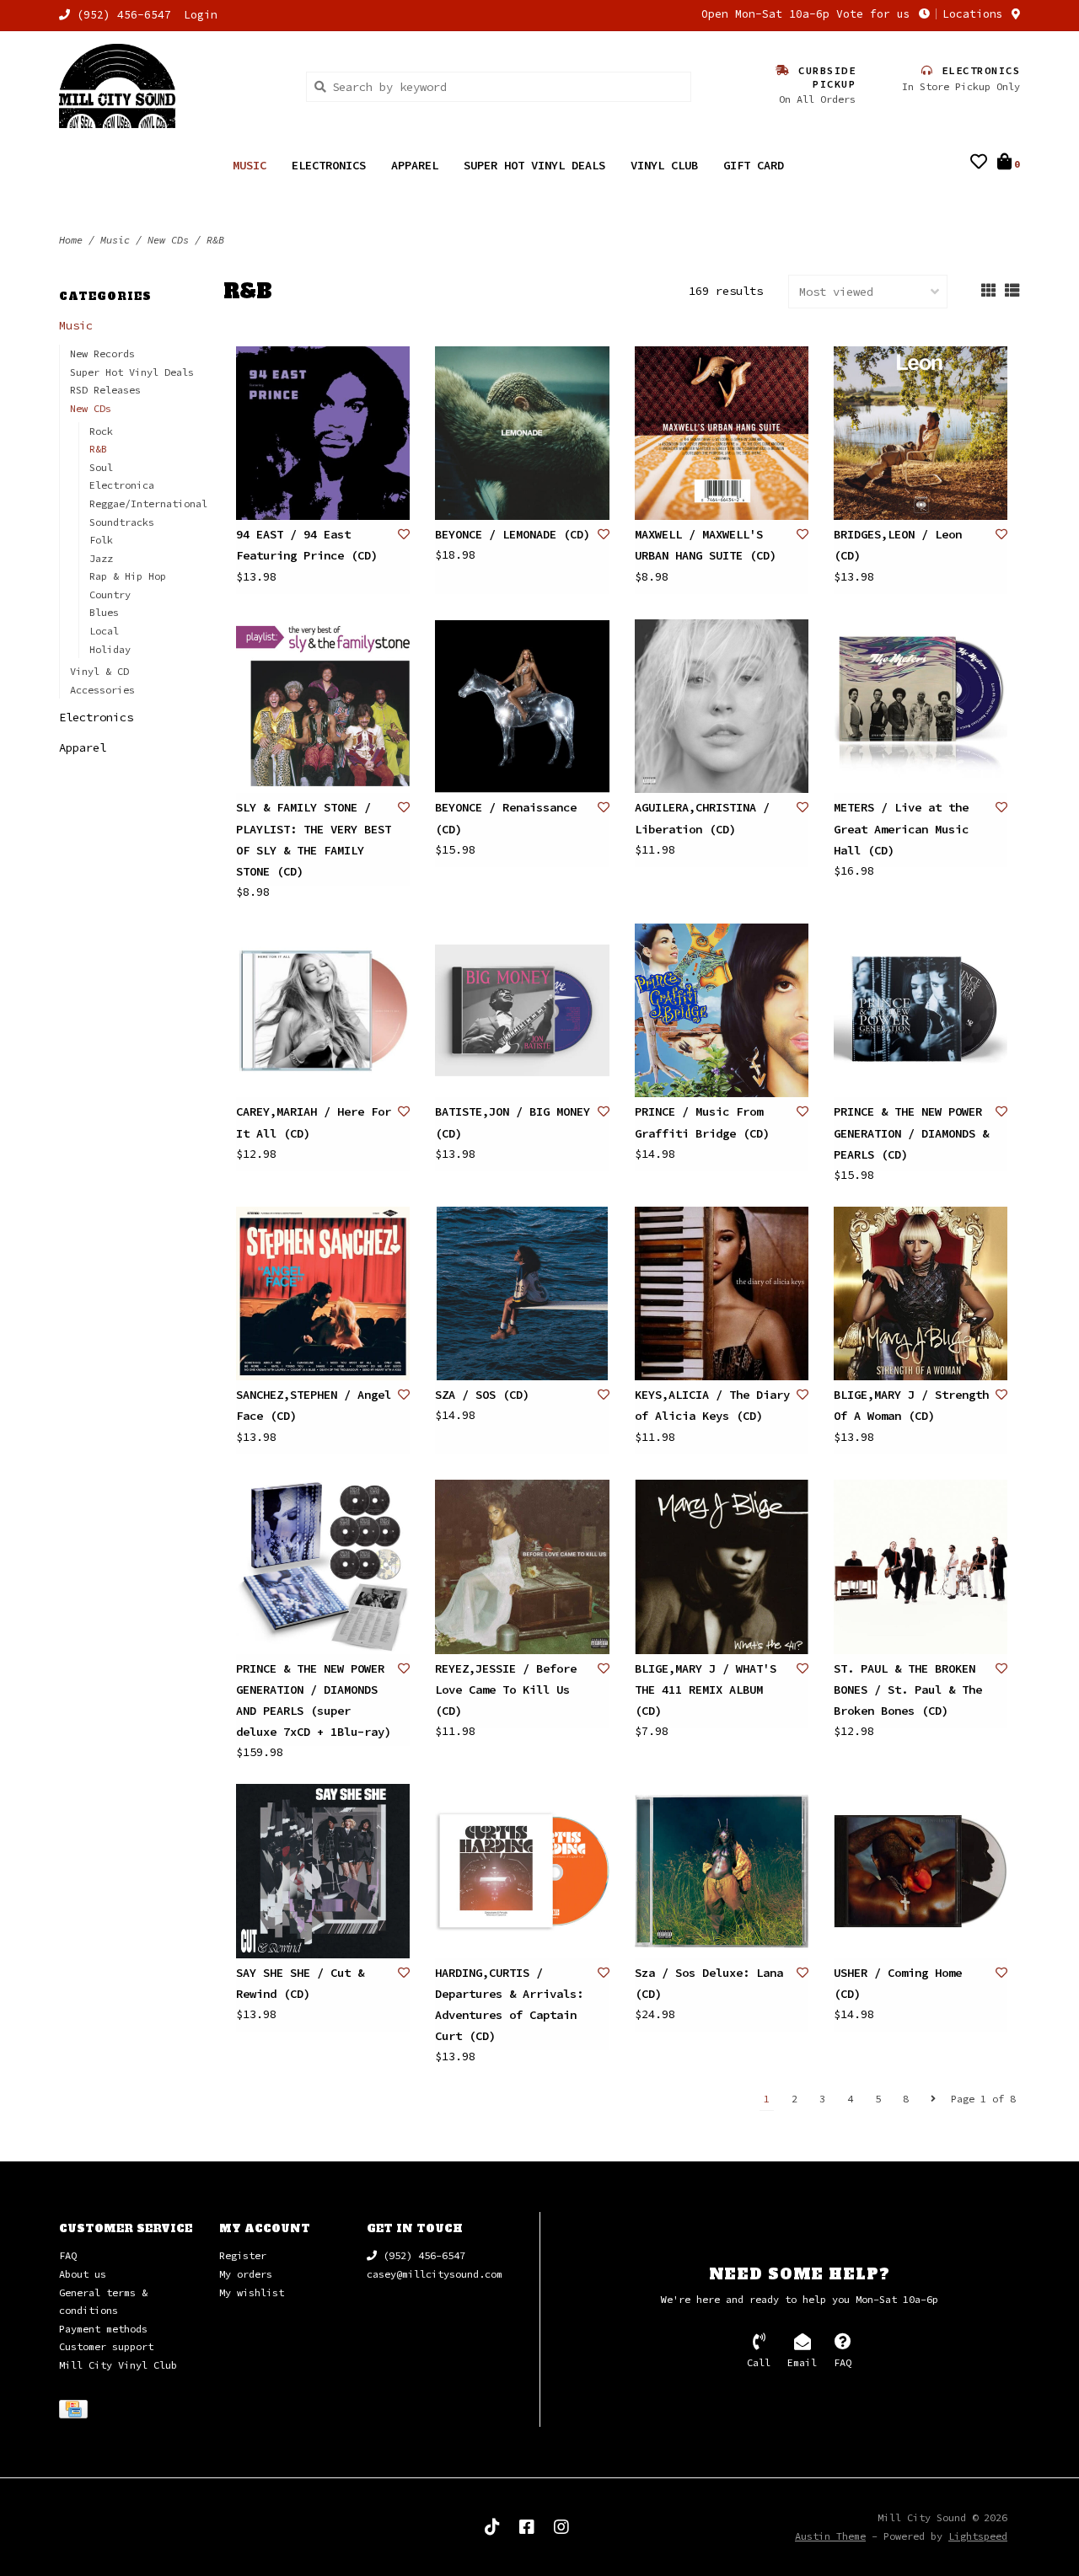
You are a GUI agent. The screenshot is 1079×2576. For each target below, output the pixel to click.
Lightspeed (978, 2536)
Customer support (106, 2346)
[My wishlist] (979, 163)
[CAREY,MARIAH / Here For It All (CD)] (323, 1010)
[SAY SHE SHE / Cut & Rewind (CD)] (323, 1871)
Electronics (329, 165)
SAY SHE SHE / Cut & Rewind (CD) (300, 1983)
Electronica (122, 485)
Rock (101, 431)
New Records (102, 353)
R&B (215, 240)
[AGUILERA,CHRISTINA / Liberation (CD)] (722, 706)
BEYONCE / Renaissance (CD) (506, 818)
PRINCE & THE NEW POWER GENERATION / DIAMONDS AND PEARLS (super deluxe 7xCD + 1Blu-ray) (314, 1700)
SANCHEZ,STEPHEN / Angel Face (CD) (314, 1405)
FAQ (68, 2255)
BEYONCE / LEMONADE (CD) (513, 534)
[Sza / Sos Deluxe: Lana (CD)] (722, 1871)
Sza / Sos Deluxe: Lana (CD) (709, 1983)
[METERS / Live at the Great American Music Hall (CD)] (921, 706)
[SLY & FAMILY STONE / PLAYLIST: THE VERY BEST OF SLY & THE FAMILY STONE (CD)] (323, 706)
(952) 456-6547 (421, 2255)
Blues (104, 612)
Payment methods (103, 2329)
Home (71, 240)
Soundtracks (122, 522)
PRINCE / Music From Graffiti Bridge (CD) (702, 1122)
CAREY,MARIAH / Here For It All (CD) (314, 1122)
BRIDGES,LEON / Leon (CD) (898, 545)
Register (243, 2255)
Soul (101, 467)
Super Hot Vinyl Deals (534, 165)
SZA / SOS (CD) (482, 1395)
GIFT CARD (754, 165)
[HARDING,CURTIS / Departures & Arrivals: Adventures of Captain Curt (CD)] (522, 1871)
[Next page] (933, 2099)
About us (83, 2274)
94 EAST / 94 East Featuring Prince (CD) (307, 545)
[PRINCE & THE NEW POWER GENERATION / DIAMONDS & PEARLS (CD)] (921, 1010)
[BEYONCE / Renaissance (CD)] (522, 706)
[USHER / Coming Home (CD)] (921, 1871)
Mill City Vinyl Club (118, 2365)
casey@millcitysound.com (435, 2274)
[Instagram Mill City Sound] (561, 2527)
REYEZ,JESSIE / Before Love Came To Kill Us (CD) (506, 1690)
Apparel (415, 165)
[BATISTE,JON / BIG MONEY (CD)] (522, 1010)
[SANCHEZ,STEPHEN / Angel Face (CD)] (323, 1293)
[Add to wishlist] (404, 534)
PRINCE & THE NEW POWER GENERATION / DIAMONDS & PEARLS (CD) (911, 1133)
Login (201, 15)
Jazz (101, 558)
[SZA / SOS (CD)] (522, 1293)
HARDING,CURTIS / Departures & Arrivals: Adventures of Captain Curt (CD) (509, 2005)
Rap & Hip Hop (128, 576)
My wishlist (252, 2292)
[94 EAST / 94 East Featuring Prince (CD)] (323, 433)
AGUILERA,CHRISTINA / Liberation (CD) (702, 818)
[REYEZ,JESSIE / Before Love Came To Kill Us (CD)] (522, 1566)
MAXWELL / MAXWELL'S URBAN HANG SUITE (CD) (706, 545)
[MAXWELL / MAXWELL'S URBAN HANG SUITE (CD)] (722, 433)
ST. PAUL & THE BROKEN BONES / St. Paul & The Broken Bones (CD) (908, 1690)
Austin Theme (830, 2536)
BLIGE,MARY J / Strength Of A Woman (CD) (911, 1405)
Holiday (110, 649)
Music (250, 165)
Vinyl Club (664, 165)
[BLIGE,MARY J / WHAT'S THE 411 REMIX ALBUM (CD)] (722, 1566)
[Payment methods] (76, 2412)
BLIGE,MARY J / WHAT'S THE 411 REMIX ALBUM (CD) (706, 1690)
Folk (101, 540)
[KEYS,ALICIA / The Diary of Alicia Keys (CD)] (722, 1293)
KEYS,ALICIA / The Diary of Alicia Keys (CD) (712, 1405)
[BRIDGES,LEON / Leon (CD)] (921, 433)
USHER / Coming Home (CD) (898, 1983)
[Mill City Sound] (170, 86)
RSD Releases (105, 390)
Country (110, 594)
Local (104, 631)
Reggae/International (148, 503)
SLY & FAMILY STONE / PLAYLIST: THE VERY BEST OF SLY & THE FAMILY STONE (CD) (314, 839)
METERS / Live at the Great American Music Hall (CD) (901, 828)
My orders (246, 2274)
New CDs (168, 240)
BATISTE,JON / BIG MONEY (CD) (513, 1122)
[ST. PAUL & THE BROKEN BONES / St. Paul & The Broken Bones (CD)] (921, 1566)
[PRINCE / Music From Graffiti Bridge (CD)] (722, 1010)
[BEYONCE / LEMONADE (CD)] (522, 433)
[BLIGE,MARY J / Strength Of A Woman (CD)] (921, 1293)
